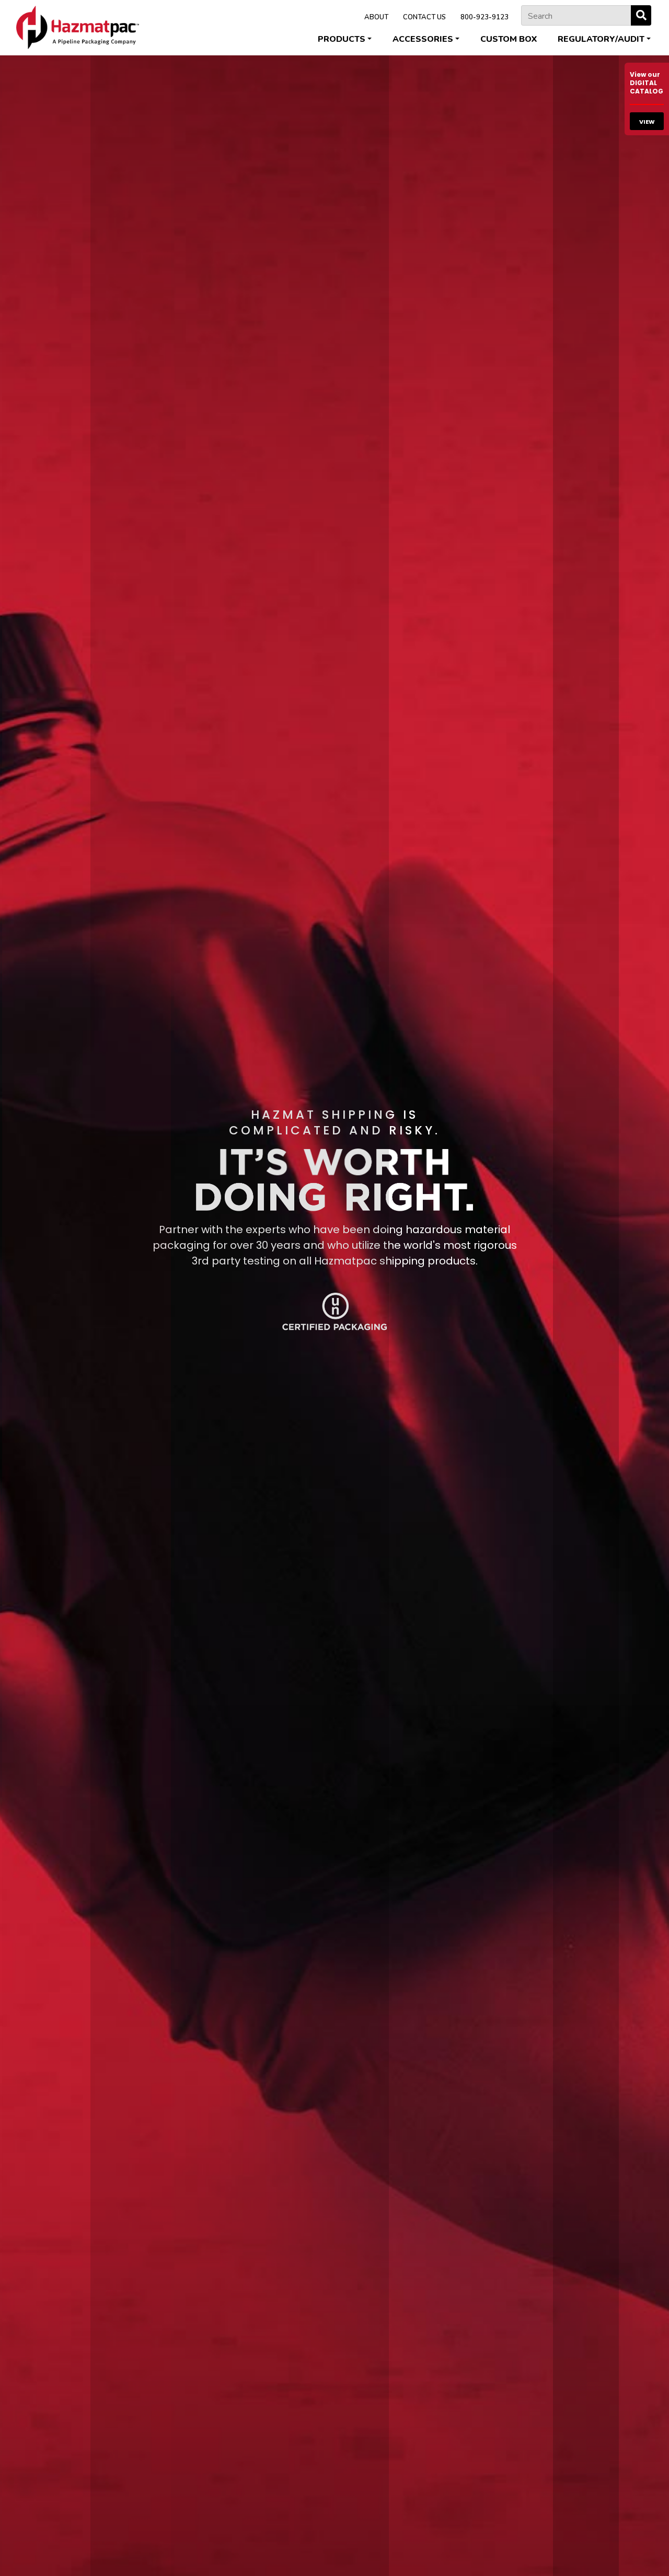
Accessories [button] (423, 39)
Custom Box (509, 39)
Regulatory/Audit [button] (601, 39)
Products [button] (342, 39)
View (647, 122)
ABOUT (376, 17)
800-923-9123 (485, 17)
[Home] (78, 27)
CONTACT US (424, 17)
